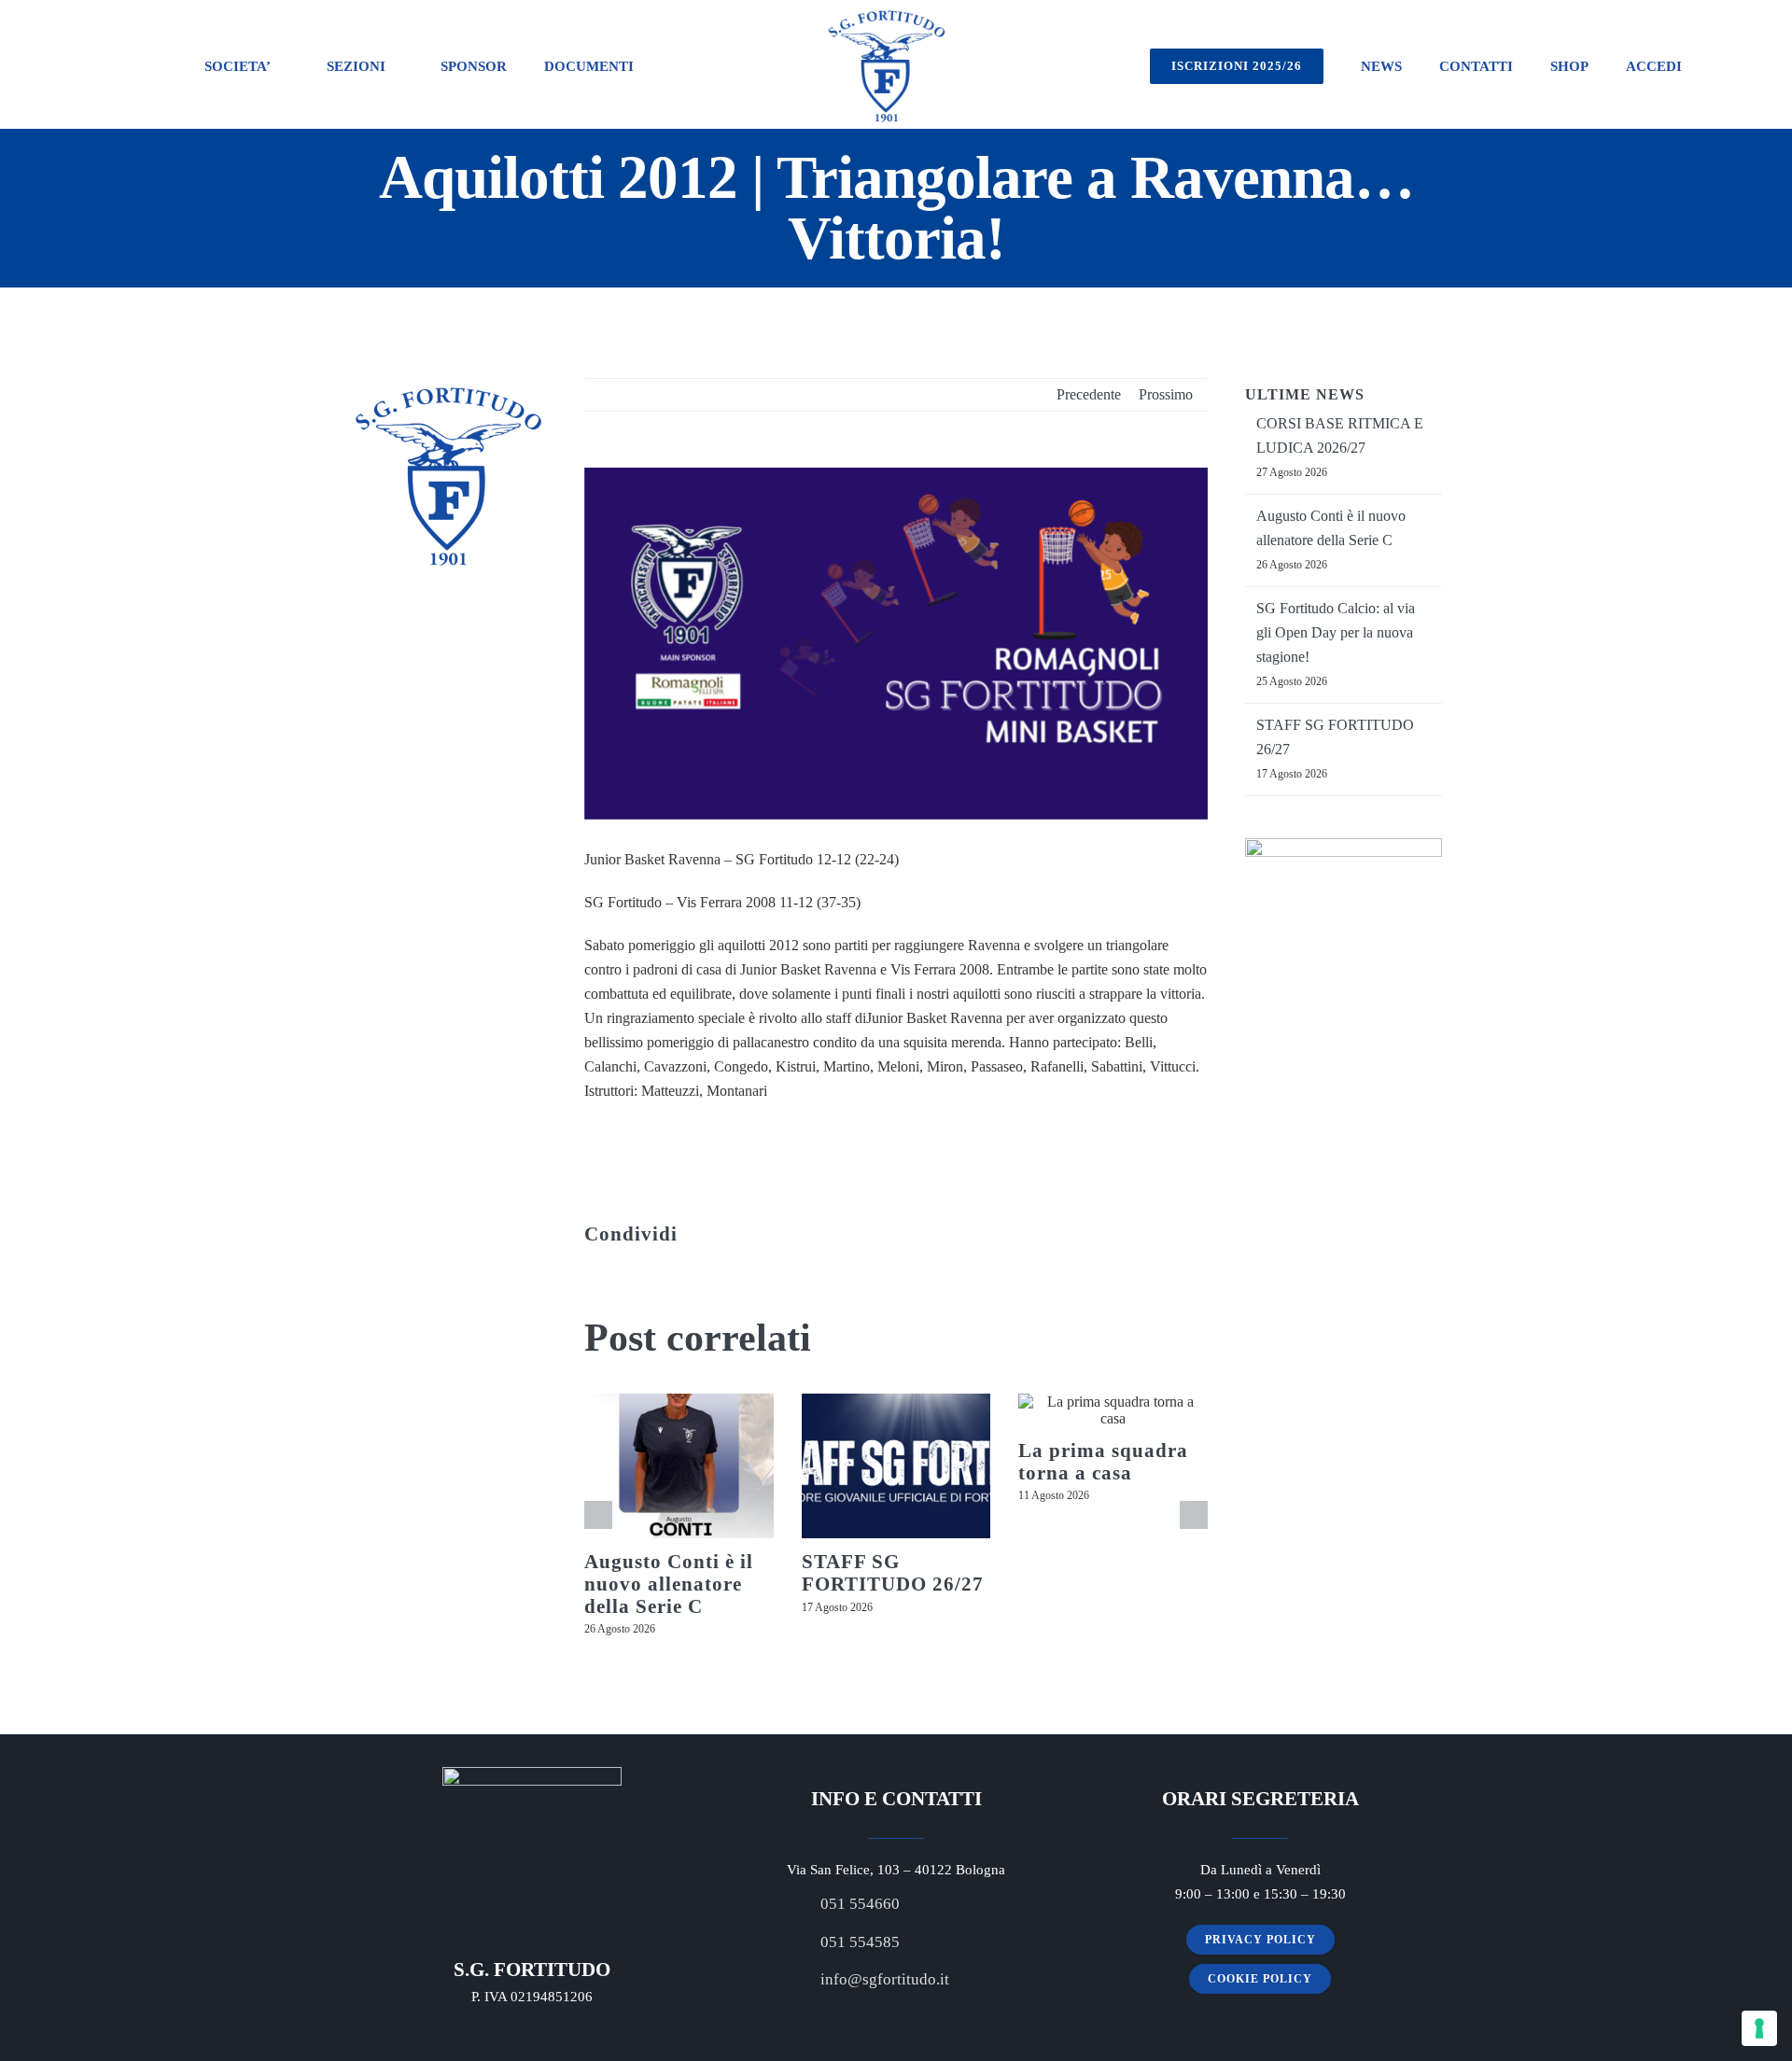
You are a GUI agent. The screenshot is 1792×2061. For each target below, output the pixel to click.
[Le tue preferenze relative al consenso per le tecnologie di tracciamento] (1759, 2028)
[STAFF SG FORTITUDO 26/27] (896, 1466)
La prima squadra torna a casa (1103, 1462)
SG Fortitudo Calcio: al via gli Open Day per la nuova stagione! (1336, 632)
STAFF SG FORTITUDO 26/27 (893, 1573)
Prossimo (1166, 394)
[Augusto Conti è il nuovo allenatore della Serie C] (679, 1466)
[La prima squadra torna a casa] (1113, 1410)
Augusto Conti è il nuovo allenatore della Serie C (669, 1584)
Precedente (1089, 394)
